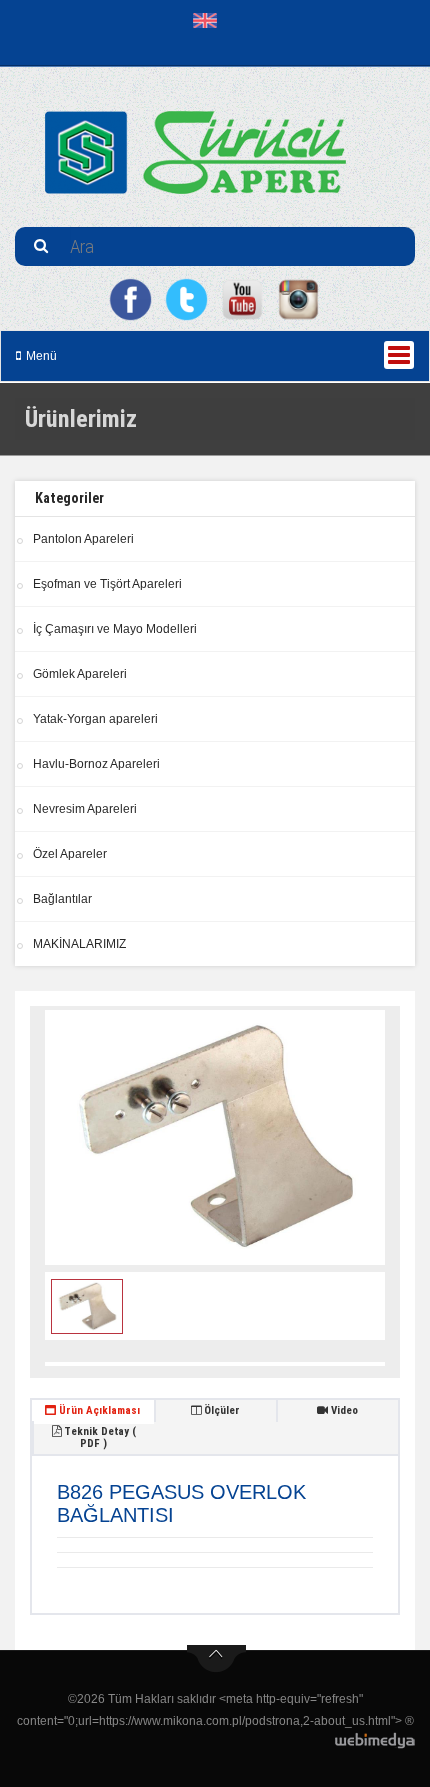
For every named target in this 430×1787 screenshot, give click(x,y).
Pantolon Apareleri (83, 539)
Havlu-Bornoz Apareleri (96, 764)
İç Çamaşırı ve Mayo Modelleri (115, 629)
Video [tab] (343, 1410)
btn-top (216, 1659)
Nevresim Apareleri (85, 809)
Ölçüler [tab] (220, 1410)
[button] (209, 20)
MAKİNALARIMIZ (79, 944)
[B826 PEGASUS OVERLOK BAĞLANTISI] (215, 1137)
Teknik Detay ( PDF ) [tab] (98, 1437)
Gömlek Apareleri (80, 674)
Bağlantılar (62, 899)
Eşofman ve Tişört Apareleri (107, 584)
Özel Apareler (70, 854)
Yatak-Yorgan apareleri (95, 719)
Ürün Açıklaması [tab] (98, 1410)
